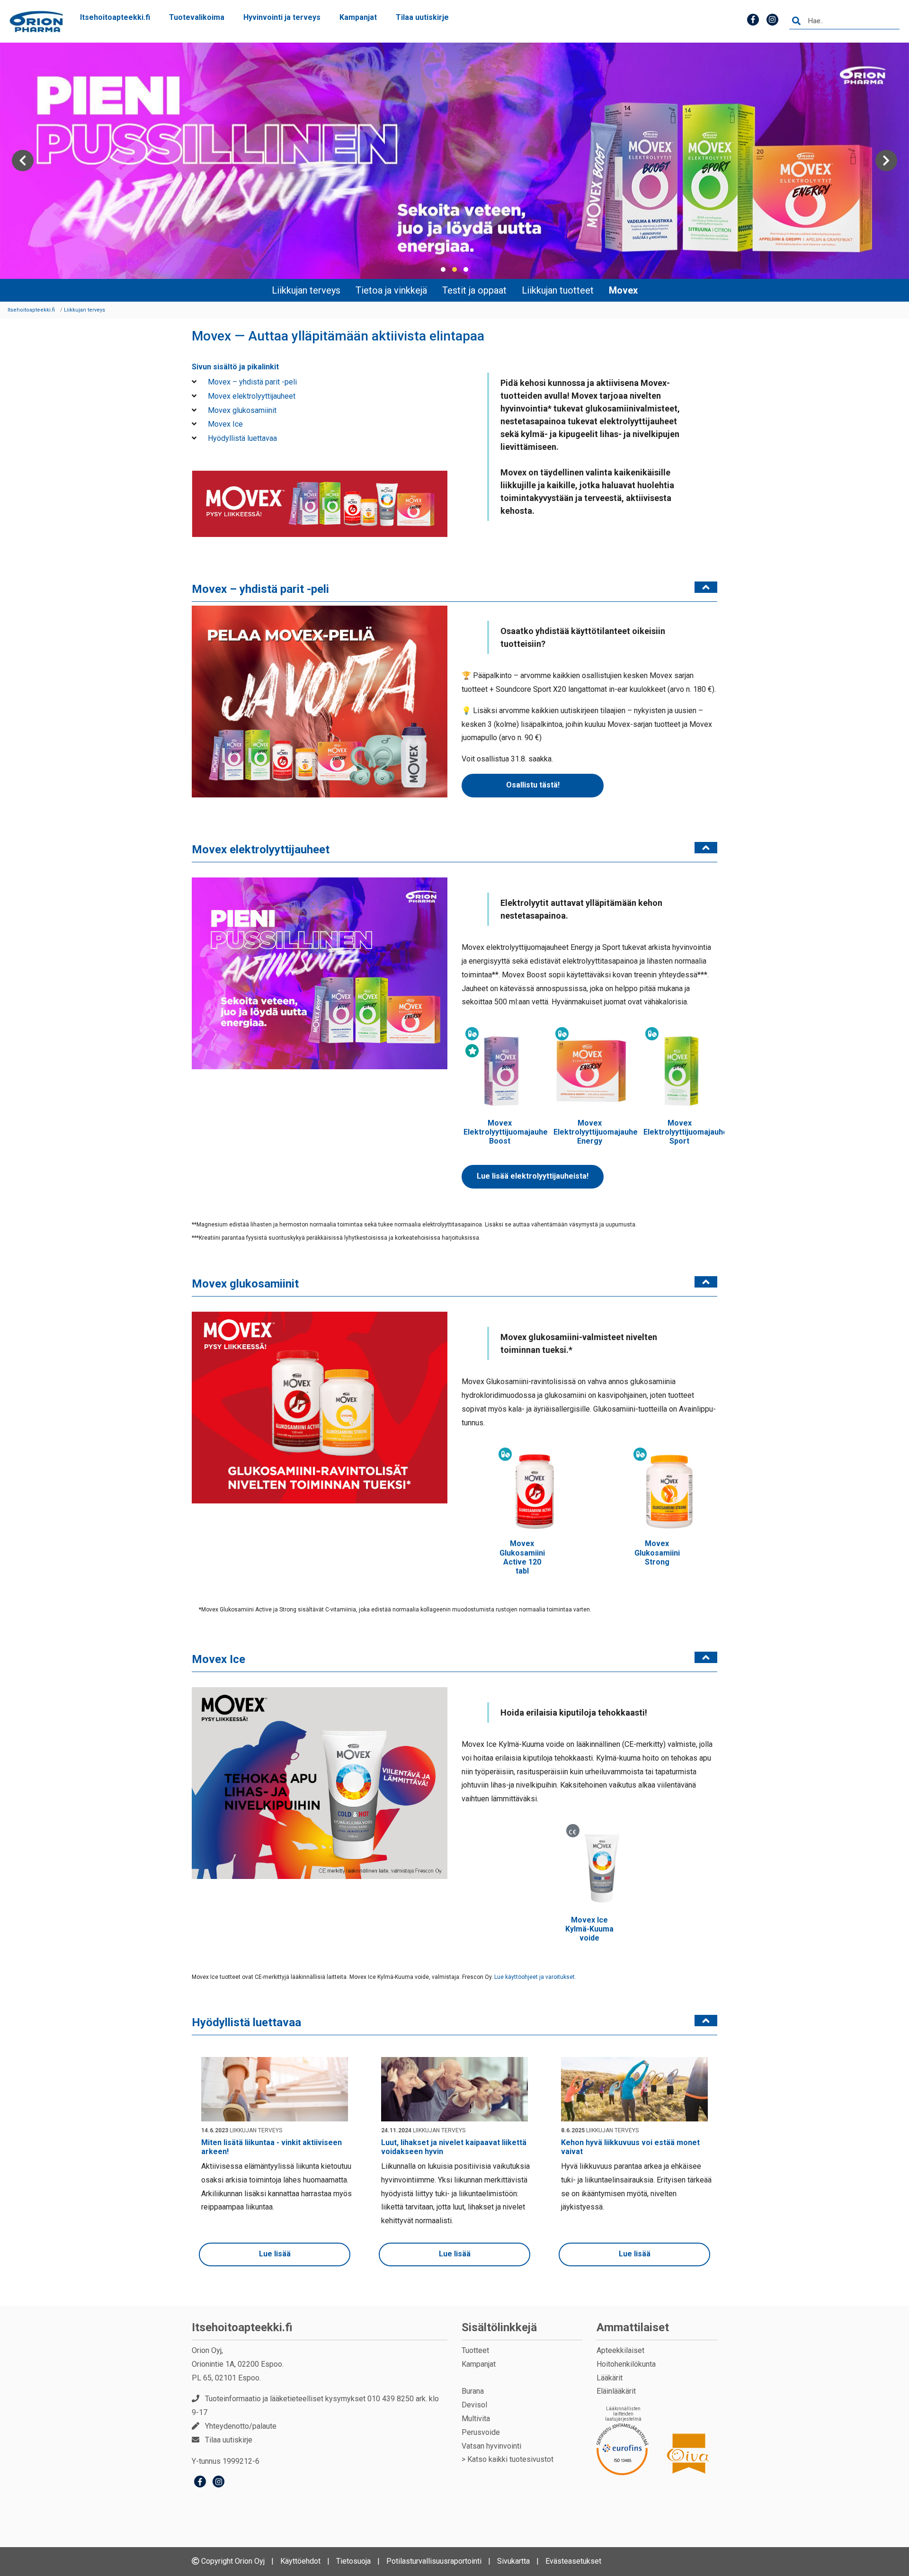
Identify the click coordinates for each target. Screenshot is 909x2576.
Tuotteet (475, 2350)
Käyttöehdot (300, 2561)
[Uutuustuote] (472, 1051)
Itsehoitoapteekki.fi (115, 17)
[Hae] (796, 21)
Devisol (474, 2405)
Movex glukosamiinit (241, 410)
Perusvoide (481, 2432)
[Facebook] (200, 2483)
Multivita (476, 2419)
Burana (473, 2391)
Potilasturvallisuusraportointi (434, 2561)
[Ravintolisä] (472, 1034)
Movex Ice (224, 424)
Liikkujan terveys (306, 290)
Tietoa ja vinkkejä (391, 290)
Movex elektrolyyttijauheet (251, 396)
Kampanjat (358, 17)
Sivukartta (513, 2561)
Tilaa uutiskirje (422, 17)
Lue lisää (275, 2254)
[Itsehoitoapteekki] (36, 22)
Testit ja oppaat (474, 290)
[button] (443, 269)
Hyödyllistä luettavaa (241, 438)
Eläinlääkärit (616, 2391)
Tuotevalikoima (197, 17)
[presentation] (23, 161)
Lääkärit (610, 2378)
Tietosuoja (353, 2561)
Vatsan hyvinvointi (491, 2446)
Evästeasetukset (573, 2561)
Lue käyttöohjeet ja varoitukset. (535, 1977)
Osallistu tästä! (533, 785)
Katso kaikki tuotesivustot (510, 2459)
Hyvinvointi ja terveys (282, 17)
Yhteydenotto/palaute (241, 2426)
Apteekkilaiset (620, 2350)
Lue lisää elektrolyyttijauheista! (533, 1176)
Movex (623, 290)
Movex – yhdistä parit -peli (251, 382)
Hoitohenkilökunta (626, 2364)
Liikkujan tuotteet (558, 290)
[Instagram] (218, 2483)
